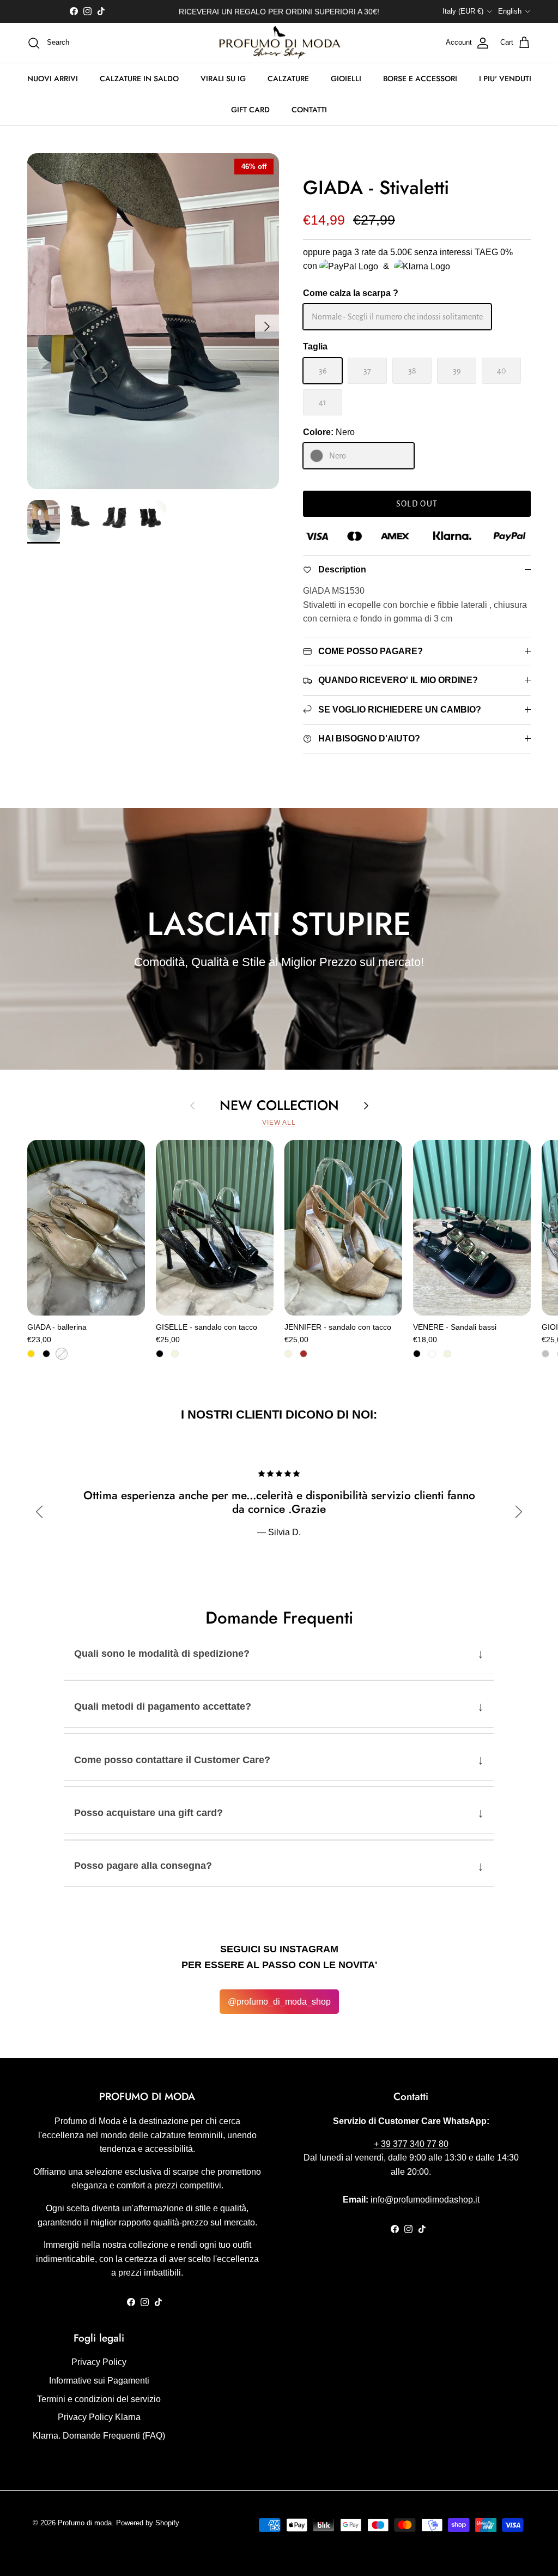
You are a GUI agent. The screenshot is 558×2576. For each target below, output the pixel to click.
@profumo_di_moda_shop (279, 2002)
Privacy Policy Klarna (99, 2417)
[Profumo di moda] (279, 43)
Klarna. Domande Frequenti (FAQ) (99, 2436)
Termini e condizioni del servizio (99, 2399)
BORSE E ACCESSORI (420, 79)
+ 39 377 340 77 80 (411, 2144)
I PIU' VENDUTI (505, 79)
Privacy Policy (99, 2362)
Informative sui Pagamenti (99, 2381)
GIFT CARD (250, 110)
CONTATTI (309, 110)
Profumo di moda (85, 2523)
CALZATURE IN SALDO (139, 79)
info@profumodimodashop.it (425, 2200)
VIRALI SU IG (223, 79)
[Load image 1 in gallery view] (153, 321)
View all (279, 1123)
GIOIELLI (346, 79)
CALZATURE (288, 79)
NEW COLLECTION (279, 1105)
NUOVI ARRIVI (53, 79)
